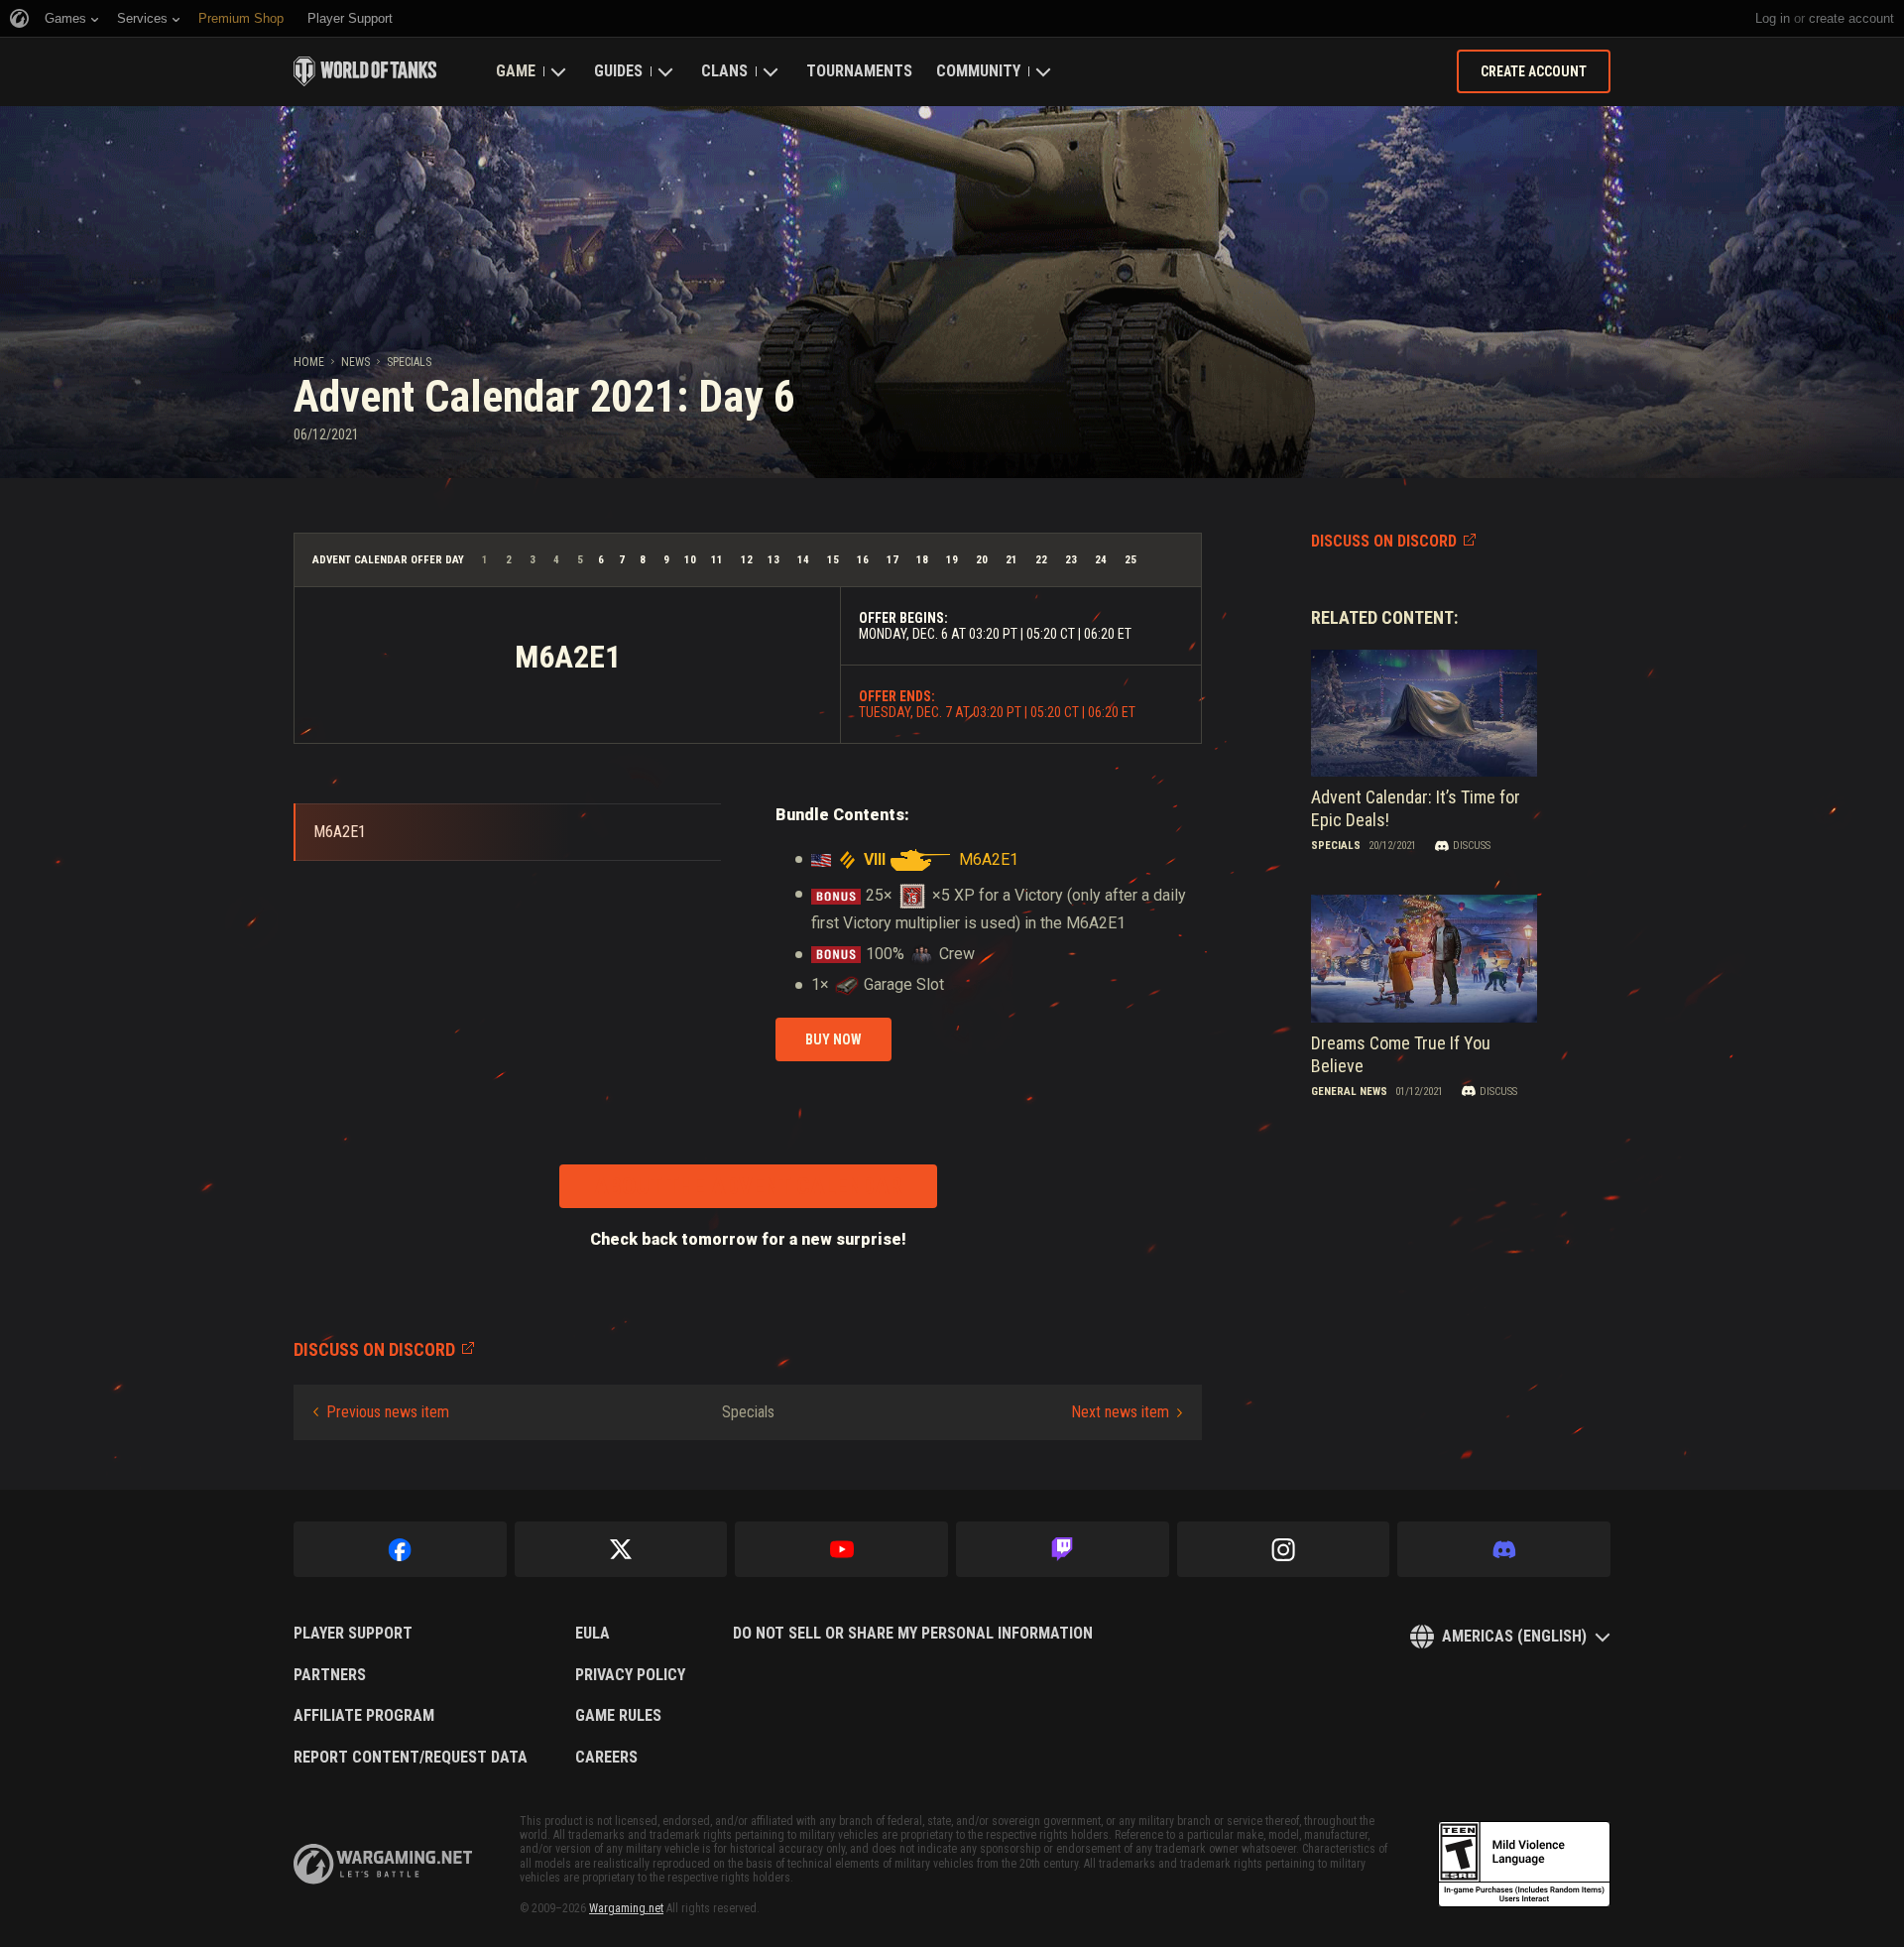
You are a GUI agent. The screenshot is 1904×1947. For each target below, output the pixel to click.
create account (1851, 18)
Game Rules (618, 1716)
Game (516, 71)
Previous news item (388, 1412)
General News (1349, 1092)
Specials (409, 362)
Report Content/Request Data (411, 1758)
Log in (1773, 18)
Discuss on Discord (1384, 541)
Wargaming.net (626, 1908)
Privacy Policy (630, 1675)
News (356, 362)
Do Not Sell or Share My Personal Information (913, 1634)
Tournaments (859, 71)
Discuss (1472, 846)
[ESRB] (1524, 1865)
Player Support (353, 1634)
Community (978, 71)
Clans (724, 71)
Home (309, 362)
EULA (593, 1634)
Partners (330, 1675)
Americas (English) (1514, 1636)
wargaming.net (383, 1864)
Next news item (1120, 1412)
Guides (618, 71)
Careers (606, 1758)
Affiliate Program (364, 1716)
